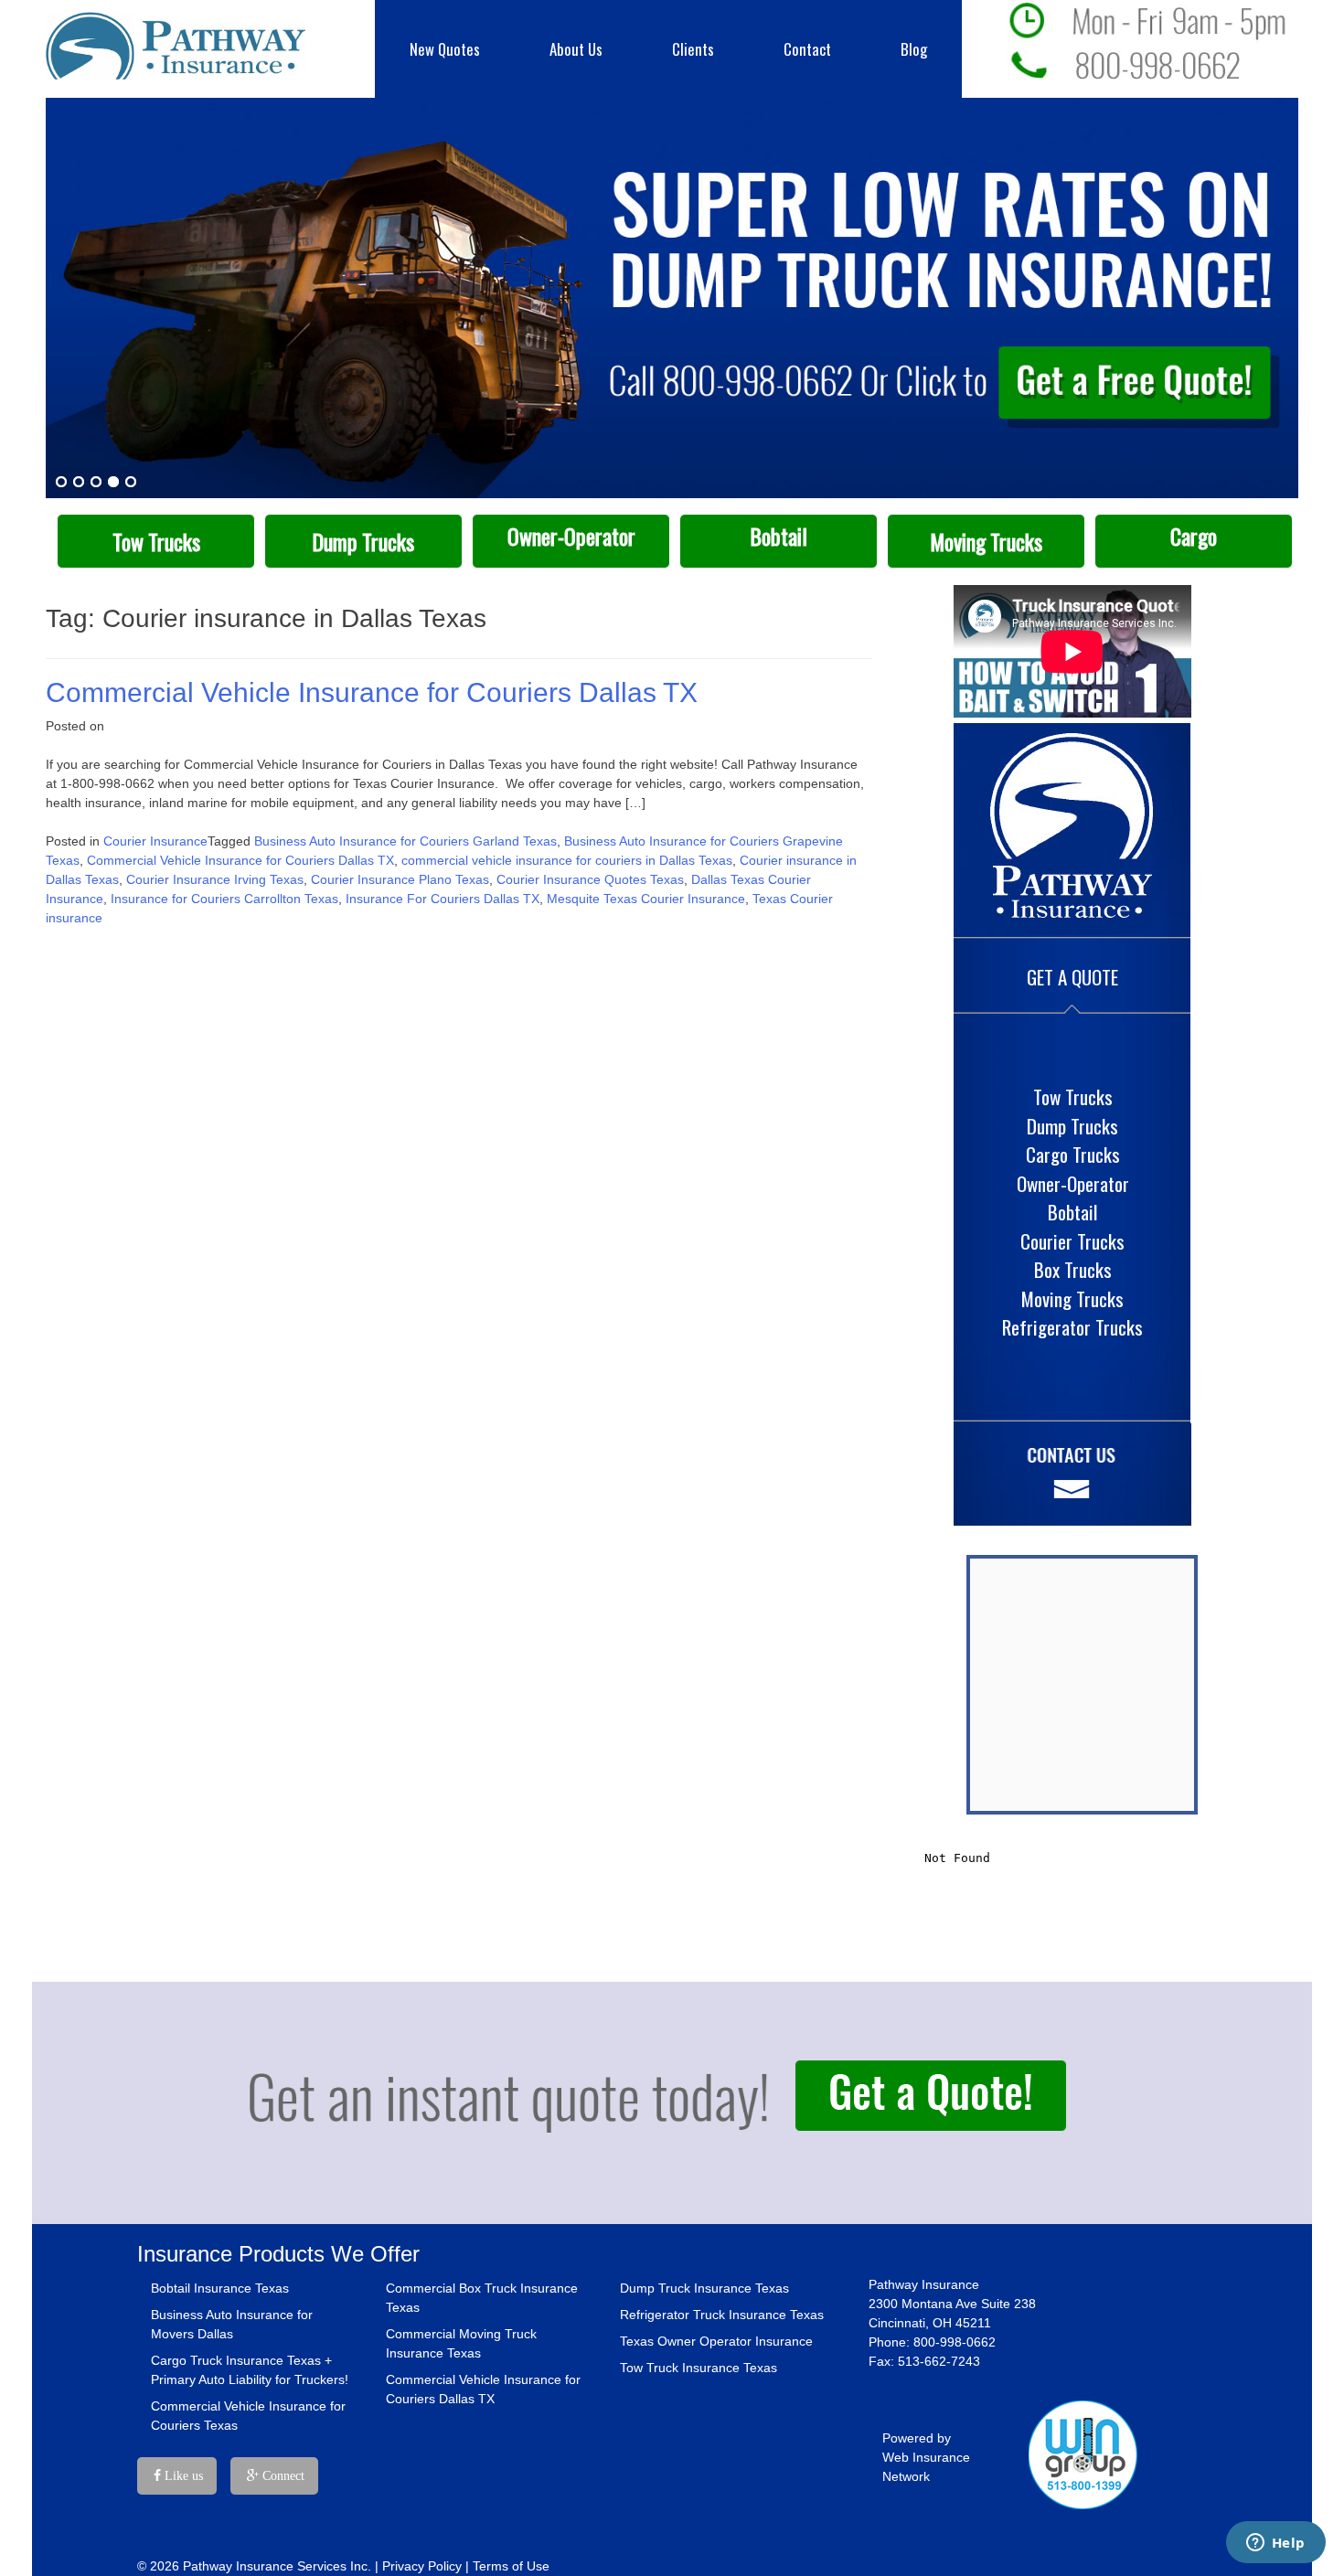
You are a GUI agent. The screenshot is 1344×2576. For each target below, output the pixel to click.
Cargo (1194, 536)
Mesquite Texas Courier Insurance (646, 899)
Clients (693, 49)
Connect (282, 2476)
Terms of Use (511, 2566)
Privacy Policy (422, 2566)
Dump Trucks (363, 542)
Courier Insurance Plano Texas (400, 879)
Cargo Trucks (1073, 1154)
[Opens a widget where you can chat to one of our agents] (1275, 2544)
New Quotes (445, 49)
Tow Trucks (156, 542)
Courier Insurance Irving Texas (215, 879)
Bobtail (779, 536)
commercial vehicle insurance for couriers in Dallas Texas (567, 860)
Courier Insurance (155, 841)
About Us (576, 49)
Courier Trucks (1072, 1241)
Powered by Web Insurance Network (926, 2457)
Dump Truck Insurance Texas (704, 2288)
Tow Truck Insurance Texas (699, 2368)
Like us (182, 2476)
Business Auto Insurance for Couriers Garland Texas (405, 841)
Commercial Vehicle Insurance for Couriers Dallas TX (372, 692)
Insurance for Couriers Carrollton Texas (224, 899)
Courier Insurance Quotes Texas (590, 879)
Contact (807, 49)
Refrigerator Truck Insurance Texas (722, 2315)
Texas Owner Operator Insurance (716, 2341)
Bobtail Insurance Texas (220, 2288)
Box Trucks (1073, 1269)
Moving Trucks (986, 542)
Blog (914, 49)
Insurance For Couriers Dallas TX (443, 899)
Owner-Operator (571, 536)
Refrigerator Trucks (1072, 1327)
